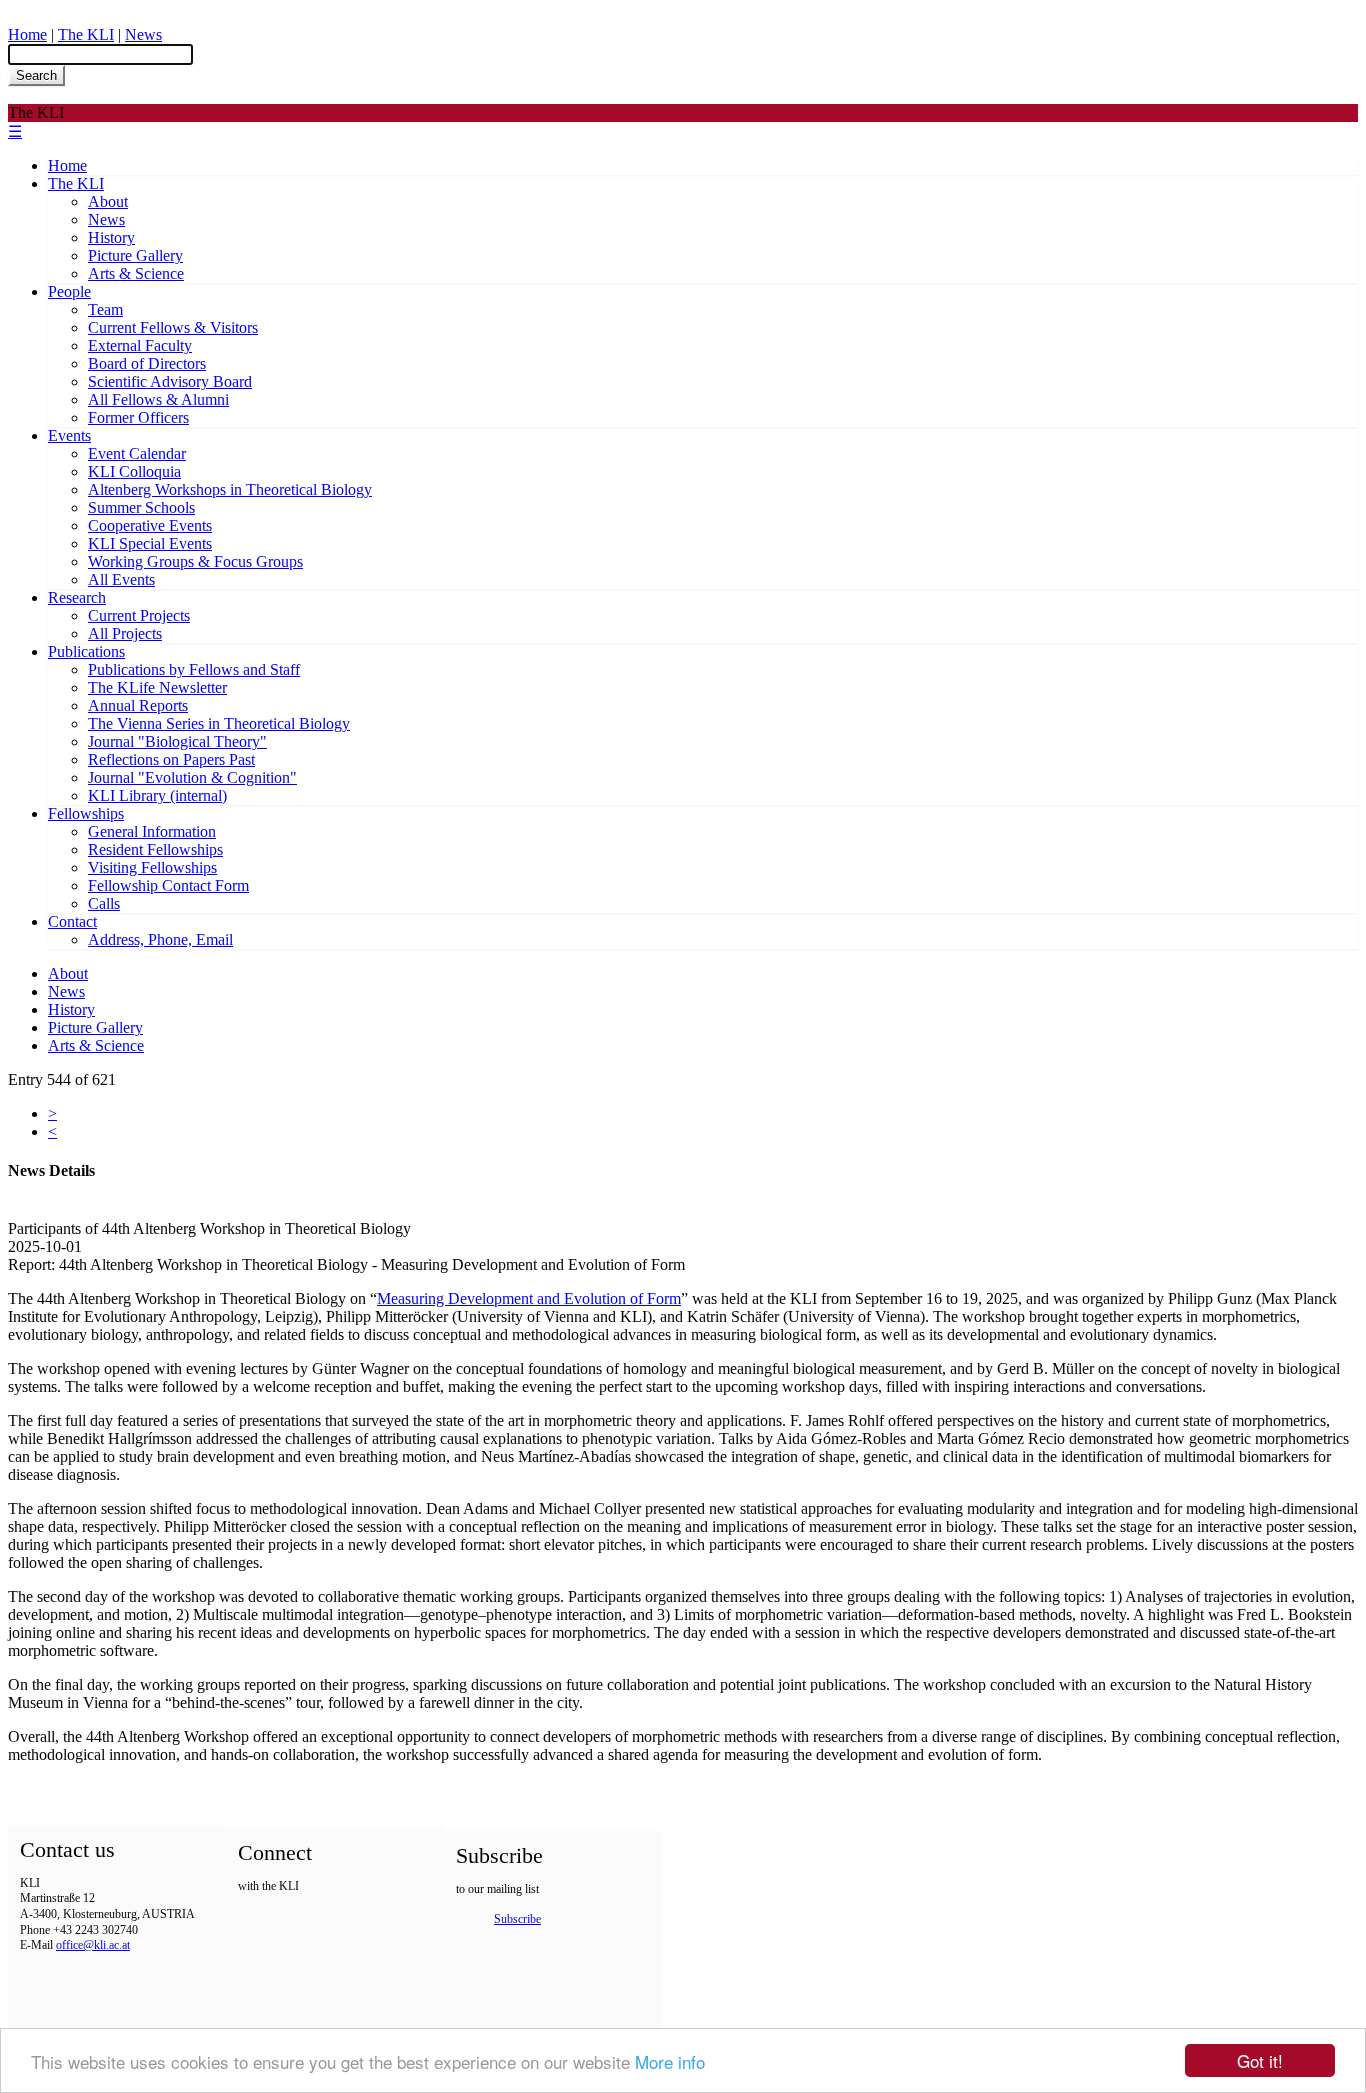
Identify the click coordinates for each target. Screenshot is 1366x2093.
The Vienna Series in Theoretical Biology (219, 723)
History (111, 237)
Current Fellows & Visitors (173, 327)
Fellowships (86, 813)
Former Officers (138, 417)
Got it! (1260, 2060)
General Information (152, 831)
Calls (104, 903)
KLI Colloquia (134, 471)
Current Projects (139, 615)
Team (105, 309)
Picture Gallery (135, 255)
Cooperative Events (150, 525)
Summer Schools (141, 507)
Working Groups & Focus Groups (195, 561)
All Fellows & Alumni (158, 399)
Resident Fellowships (155, 849)
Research (77, 597)
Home (27, 34)
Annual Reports (138, 705)
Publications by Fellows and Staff (194, 669)
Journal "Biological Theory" (177, 741)
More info (670, 2061)
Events (69, 435)
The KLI (86, 34)
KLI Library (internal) (157, 795)
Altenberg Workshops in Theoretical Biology (230, 489)
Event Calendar (137, 453)
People (69, 291)
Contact (72, 921)
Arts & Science (136, 273)
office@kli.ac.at (93, 1945)
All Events (121, 579)
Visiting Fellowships (152, 867)
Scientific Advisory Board (170, 381)
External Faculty (140, 345)
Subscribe (517, 1919)
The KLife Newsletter (157, 687)
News (143, 34)
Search (36, 75)
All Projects (125, 633)
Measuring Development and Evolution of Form (529, 1298)
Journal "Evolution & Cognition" (192, 777)
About (108, 201)
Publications (86, 651)
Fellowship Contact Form (168, 885)
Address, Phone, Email (160, 939)
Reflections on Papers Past (171, 759)
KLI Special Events (150, 543)
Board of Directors (147, 363)
